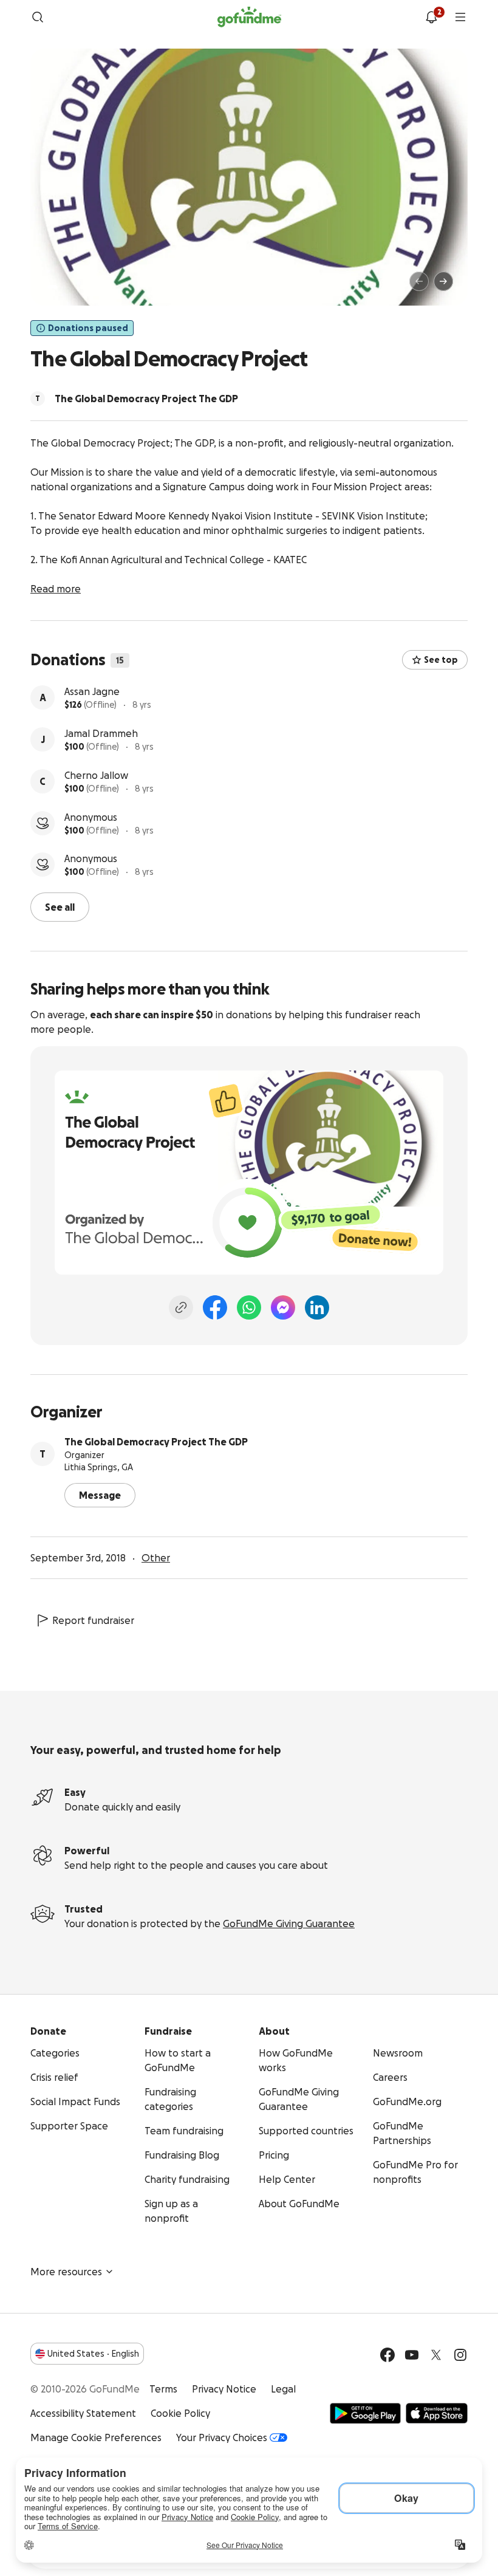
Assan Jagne (92, 691)
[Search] (38, 17)
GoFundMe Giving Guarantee (289, 1923)
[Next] (443, 281)
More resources (66, 2272)
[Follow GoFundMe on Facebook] (387, 2355)
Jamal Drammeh (101, 733)
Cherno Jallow (96, 775)
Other (156, 1558)
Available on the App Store (437, 2413)
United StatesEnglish (93, 2354)
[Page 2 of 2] (64, 287)
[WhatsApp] (249, 1307)
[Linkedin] (317, 1307)
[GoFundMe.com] (249, 17)
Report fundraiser (93, 1620)
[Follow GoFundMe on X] (436, 2355)
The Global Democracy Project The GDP (156, 1442)
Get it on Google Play (365, 2413)
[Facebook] (215, 1307)
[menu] (460, 17)
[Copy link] (181, 1307)
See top (441, 660)
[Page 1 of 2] (52, 287)
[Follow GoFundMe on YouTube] (412, 2355)
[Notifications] (431, 17)
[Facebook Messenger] (283, 1307)
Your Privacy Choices (222, 2437)
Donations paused (88, 328)
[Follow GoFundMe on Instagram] (460, 2355)
